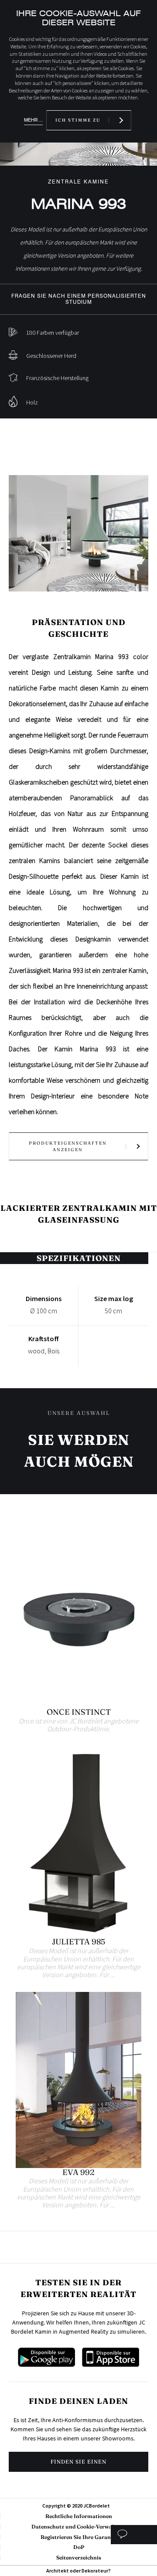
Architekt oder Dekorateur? (78, 2571)
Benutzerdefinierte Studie (134, 2535)
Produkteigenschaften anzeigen (68, 1146)
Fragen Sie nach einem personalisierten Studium (79, 299)
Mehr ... (33, 120)
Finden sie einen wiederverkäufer (78, 2465)
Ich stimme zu (78, 120)
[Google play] (46, 2364)
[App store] (111, 2364)
